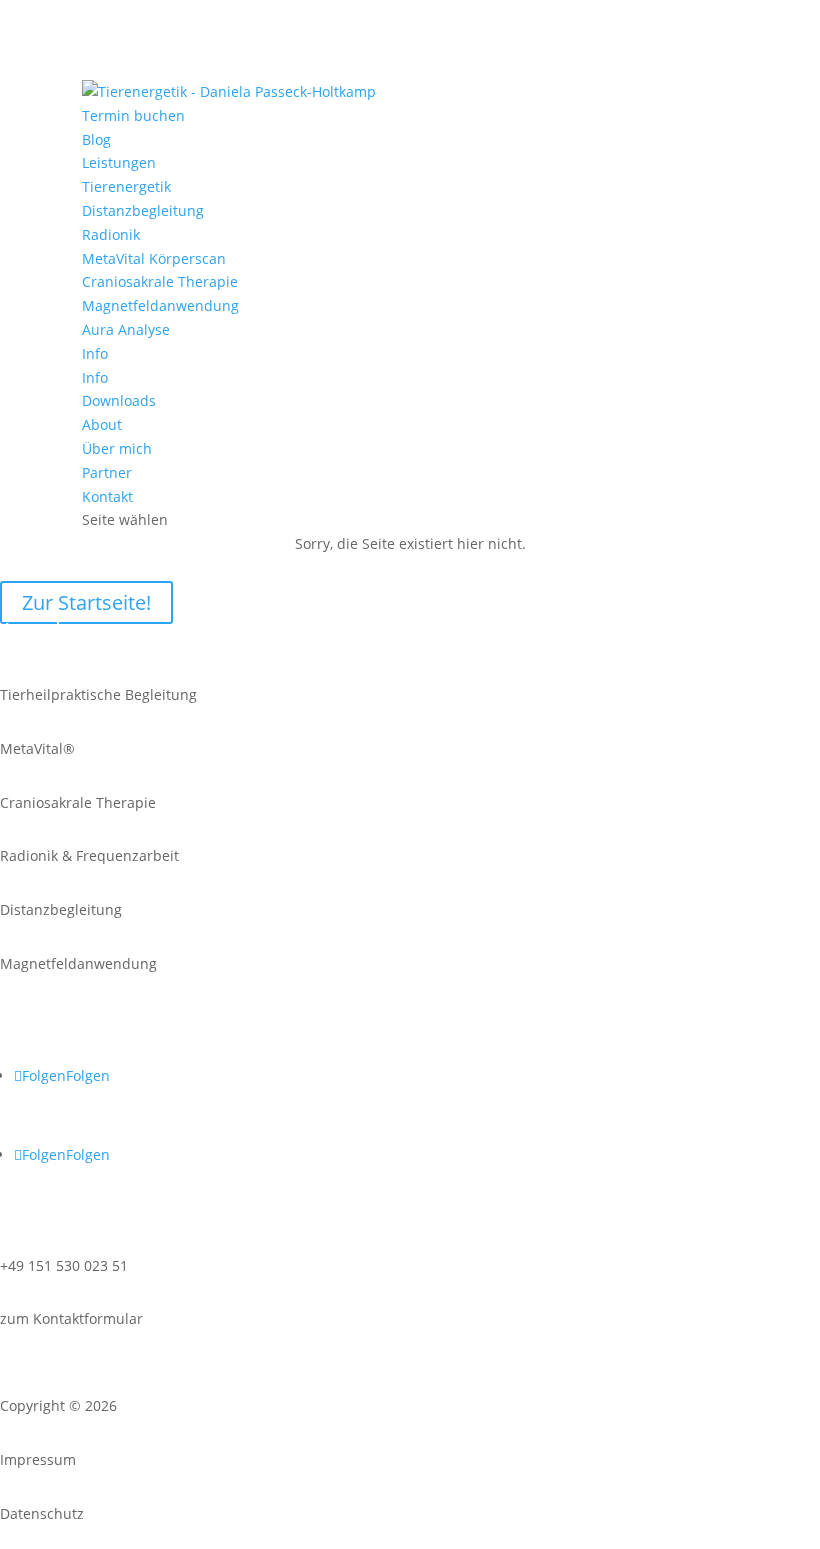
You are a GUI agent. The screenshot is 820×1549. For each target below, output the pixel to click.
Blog (96, 139)
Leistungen (119, 162)
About (102, 424)
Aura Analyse (126, 329)
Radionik (111, 234)
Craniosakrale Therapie (160, 281)
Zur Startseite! (86, 602)
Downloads (119, 400)
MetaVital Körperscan (154, 258)
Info (95, 353)
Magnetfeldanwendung (160, 305)
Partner (107, 472)
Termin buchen (133, 115)
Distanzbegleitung (143, 210)
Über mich (117, 448)
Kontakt (107, 496)
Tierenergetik (126, 186)
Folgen (88, 1075)
